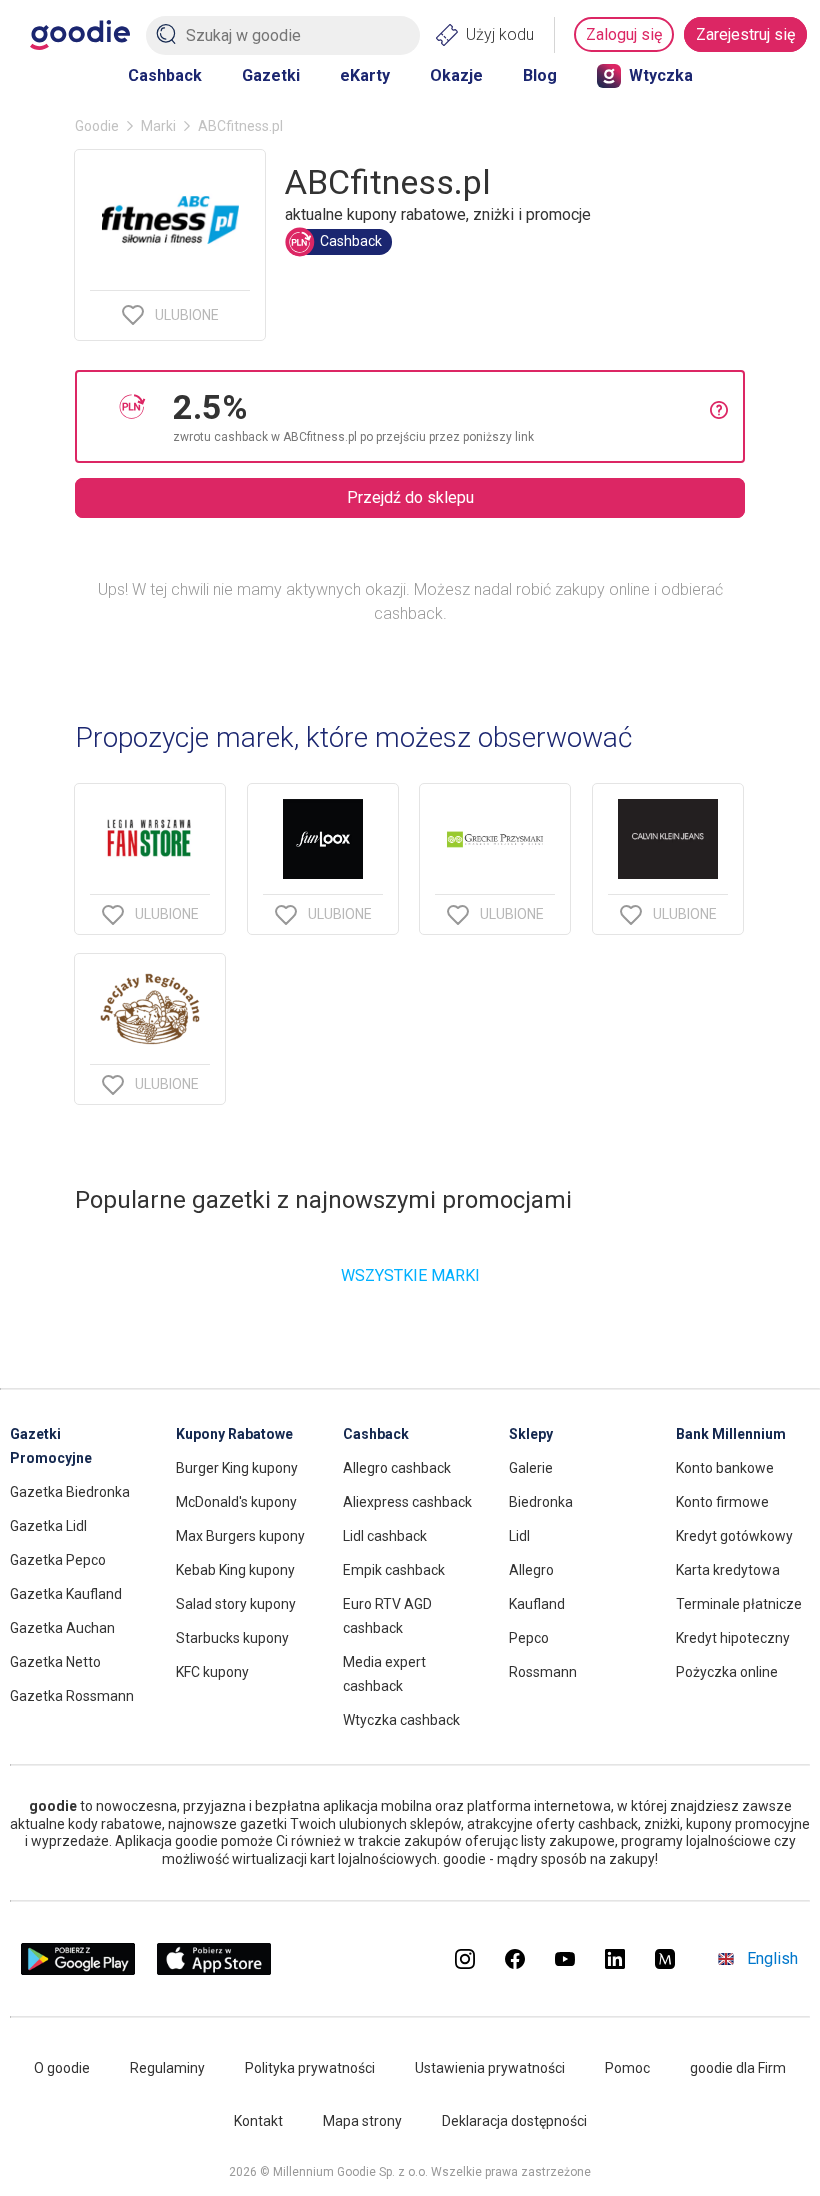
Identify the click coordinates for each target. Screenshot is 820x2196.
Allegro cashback (397, 1468)
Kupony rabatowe (234, 1434)
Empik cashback (394, 1570)
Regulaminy (167, 2068)
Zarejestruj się (745, 34)
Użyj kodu (500, 34)
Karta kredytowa (728, 1570)
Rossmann (543, 1672)
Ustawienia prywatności (490, 2068)
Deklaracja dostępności (514, 2121)
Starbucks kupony (232, 1638)
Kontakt (258, 2121)
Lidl (519, 1536)
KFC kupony (212, 1672)
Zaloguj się (624, 34)
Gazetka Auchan (62, 1628)
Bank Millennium (731, 1434)
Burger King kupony (237, 1468)
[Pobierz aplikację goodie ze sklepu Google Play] (78, 1969)
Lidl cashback (385, 1536)
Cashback (165, 75)
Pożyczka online (727, 1672)
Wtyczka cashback (401, 1720)
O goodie (62, 2068)
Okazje (456, 75)
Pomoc (627, 2068)
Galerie (531, 1468)
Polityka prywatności (310, 2068)
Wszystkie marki (410, 1275)
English (772, 1958)
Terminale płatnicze (739, 1604)
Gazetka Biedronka (70, 1492)
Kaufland (537, 1604)
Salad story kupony (236, 1604)
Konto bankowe (725, 1468)
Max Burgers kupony (240, 1536)
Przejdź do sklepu (410, 497)
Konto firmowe (722, 1502)
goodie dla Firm (738, 2068)
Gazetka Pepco (58, 1560)
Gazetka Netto (55, 1662)
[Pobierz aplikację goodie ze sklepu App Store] (214, 1969)
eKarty (365, 75)
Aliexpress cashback (407, 1502)
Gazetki (271, 75)
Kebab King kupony (235, 1570)
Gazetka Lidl (48, 1526)
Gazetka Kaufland (66, 1594)
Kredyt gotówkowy (734, 1536)
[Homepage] (80, 35)
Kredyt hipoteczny (733, 1638)
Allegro (531, 1570)
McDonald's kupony (236, 1502)
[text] (441, 416)
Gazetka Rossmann (72, 1696)
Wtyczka (661, 75)
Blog (540, 75)
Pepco (529, 1638)
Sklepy (531, 1434)
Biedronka (541, 1502)
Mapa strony (362, 2121)
